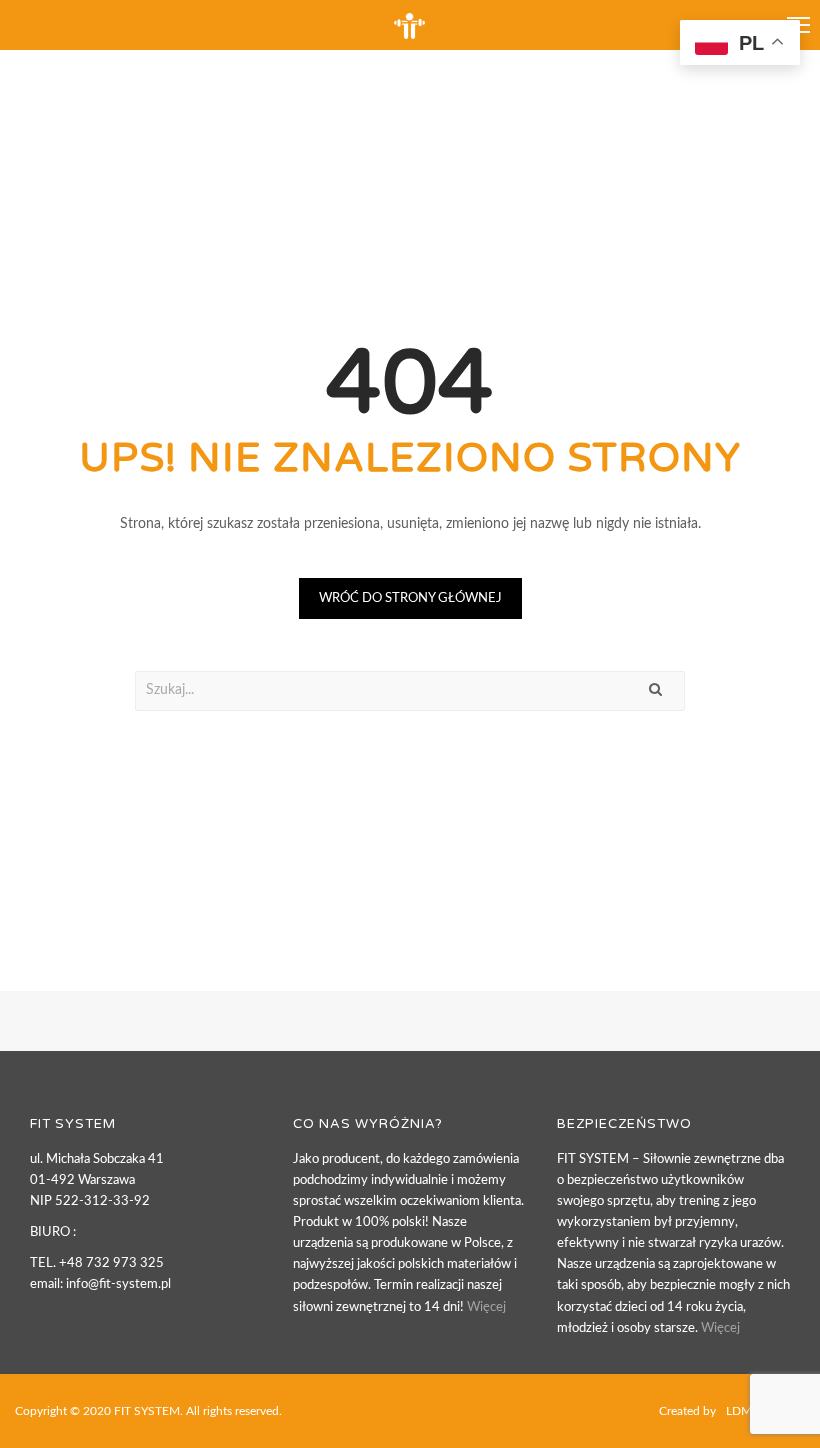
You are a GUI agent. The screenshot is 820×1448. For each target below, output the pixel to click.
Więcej (486, 1307)
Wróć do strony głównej (410, 598)
